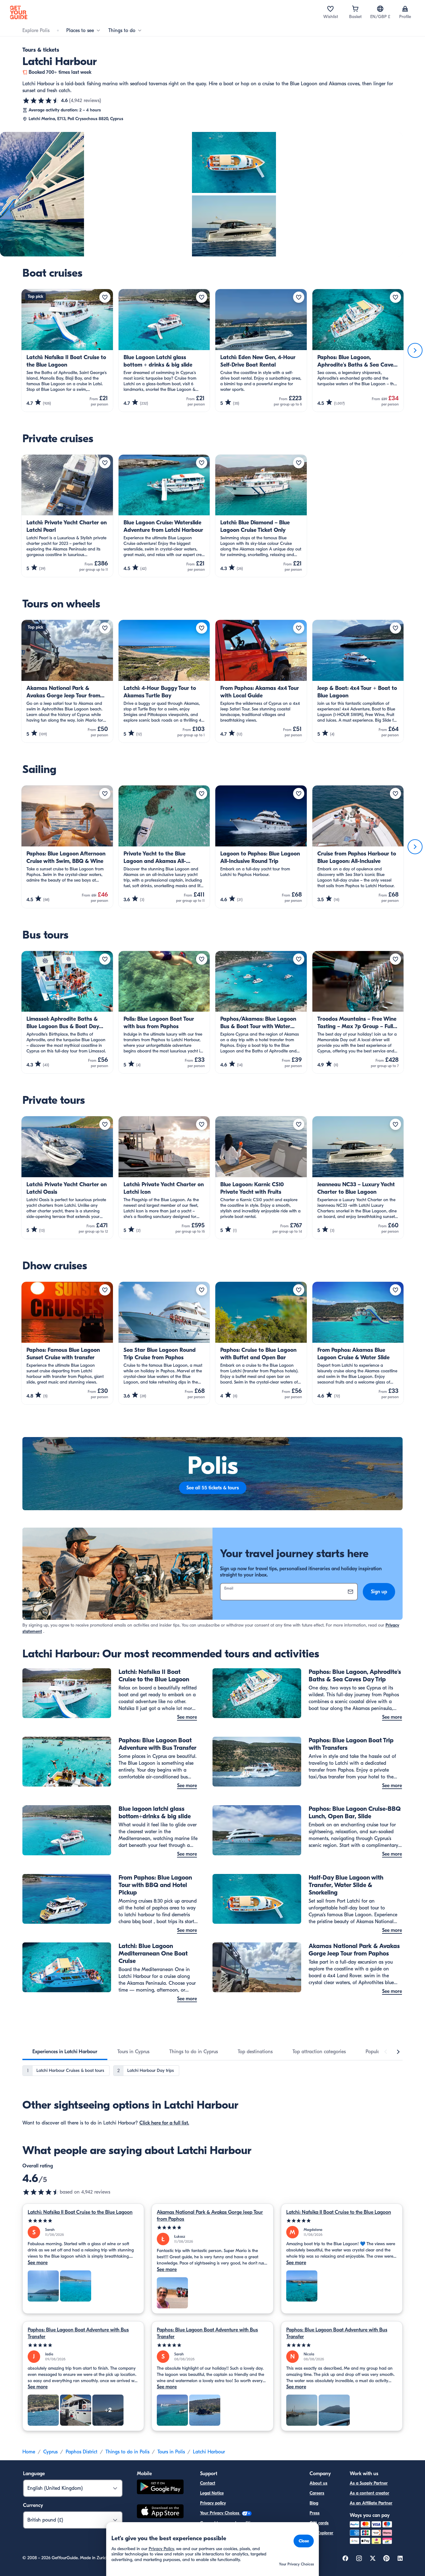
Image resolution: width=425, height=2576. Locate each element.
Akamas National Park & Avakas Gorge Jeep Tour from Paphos (210, 2216)
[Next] (415, 350)
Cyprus (50, 2452)
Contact (208, 2483)
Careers (317, 2493)
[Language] (380, 9)
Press (315, 2513)
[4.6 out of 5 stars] (41, 101)
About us (318, 2483)
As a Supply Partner (369, 2483)
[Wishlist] (330, 9)
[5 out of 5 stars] (83, 2221)
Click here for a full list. (164, 2123)
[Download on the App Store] (160, 2512)
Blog (314, 2503)
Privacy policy (213, 2503)
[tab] (65, 2052)
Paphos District (82, 2452)
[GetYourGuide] (19, 12)
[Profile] (405, 9)
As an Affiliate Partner (371, 2503)
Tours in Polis (171, 2452)
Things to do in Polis (127, 2452)
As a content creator (369, 2493)
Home (29, 2452)
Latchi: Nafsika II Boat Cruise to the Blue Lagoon (80, 2212)
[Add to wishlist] (105, 297)
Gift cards (319, 2523)
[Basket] (355, 9)
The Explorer (321, 2533)
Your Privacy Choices (220, 2513)
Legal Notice (212, 2493)
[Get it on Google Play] (160, 2488)
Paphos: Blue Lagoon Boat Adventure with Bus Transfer (78, 2333)
